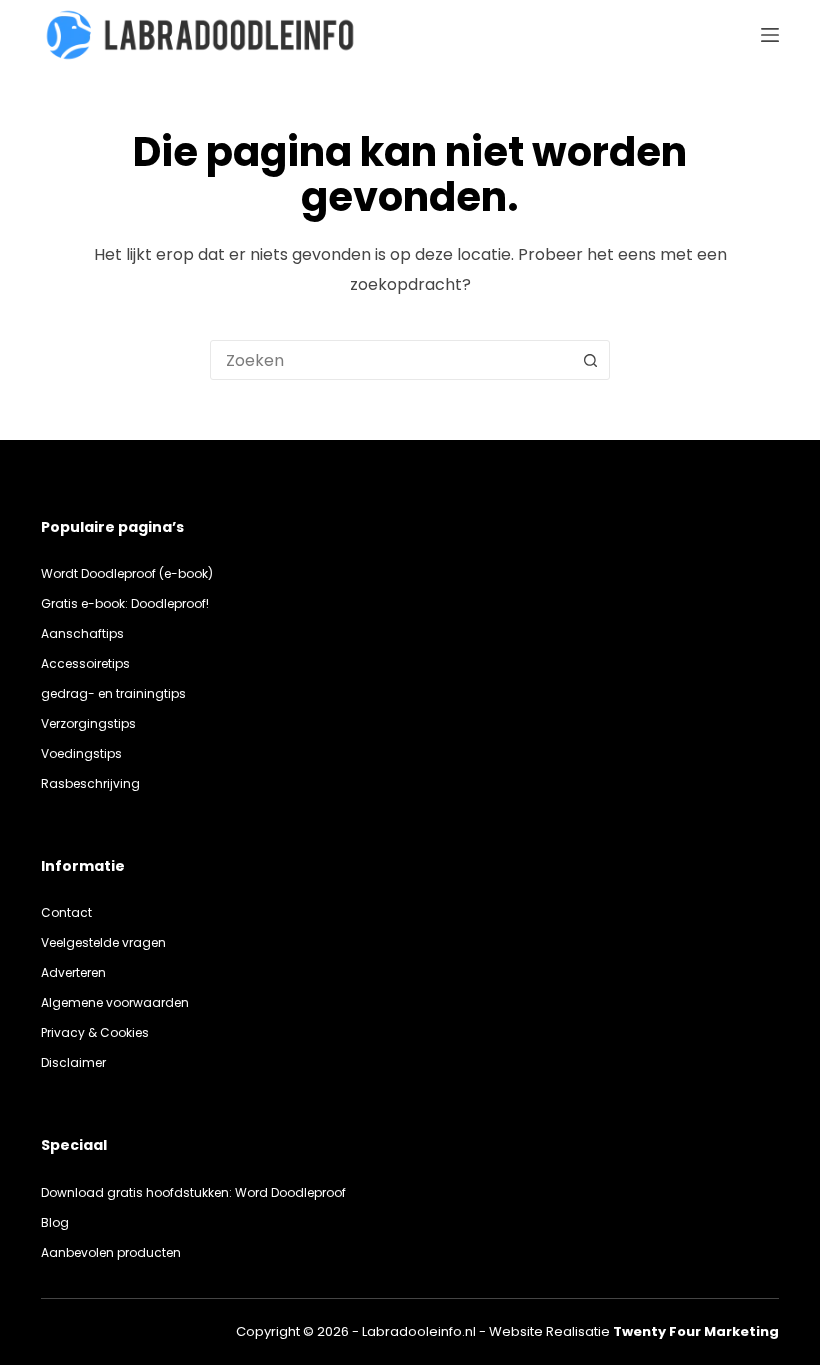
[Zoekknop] (590, 360)
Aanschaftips (82, 633)
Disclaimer (73, 1062)
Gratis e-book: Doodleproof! (125, 603)
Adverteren (73, 972)
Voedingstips (81, 753)
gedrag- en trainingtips (113, 693)
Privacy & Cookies (95, 1032)
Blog (55, 1222)
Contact (66, 912)
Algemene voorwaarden (115, 1002)
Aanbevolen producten (111, 1252)
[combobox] (391, 360)
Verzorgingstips (88, 723)
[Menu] (770, 35)
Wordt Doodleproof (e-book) (127, 573)
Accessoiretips (85, 663)
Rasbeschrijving (90, 783)
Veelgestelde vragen (103, 942)
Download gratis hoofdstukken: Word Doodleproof (193, 1192)
